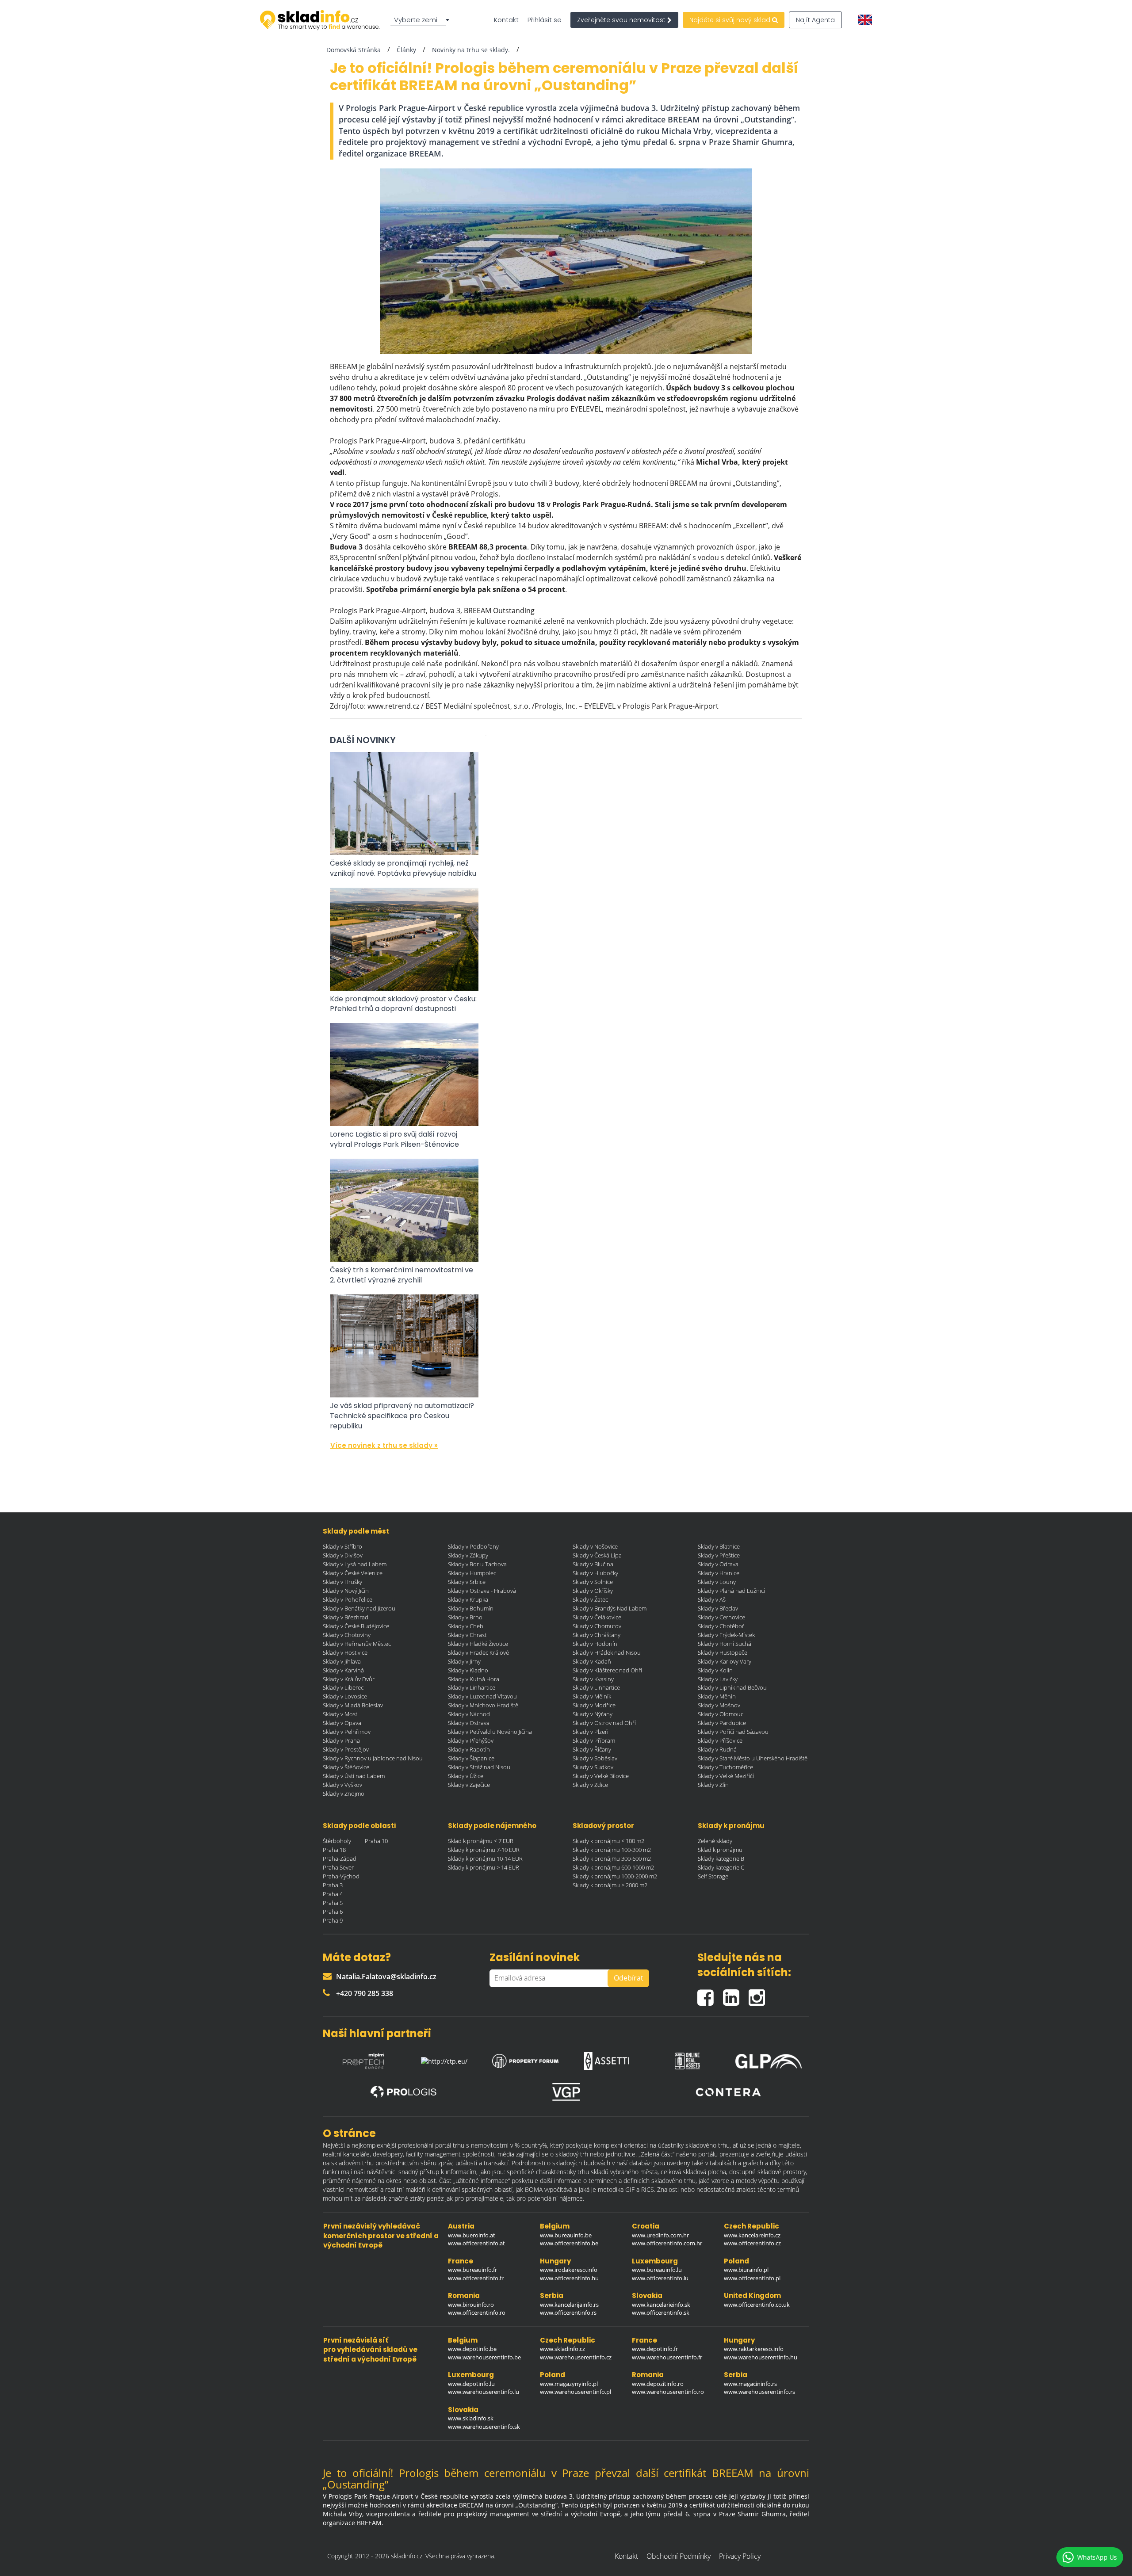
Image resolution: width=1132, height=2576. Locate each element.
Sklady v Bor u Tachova (477, 1564)
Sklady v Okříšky (593, 1591)
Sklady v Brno (465, 1617)
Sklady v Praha (341, 1740)
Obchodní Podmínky (679, 2556)
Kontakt (506, 20)
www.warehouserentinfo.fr (667, 2357)
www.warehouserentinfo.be (484, 2357)
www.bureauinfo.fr (472, 2270)
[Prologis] (404, 2092)
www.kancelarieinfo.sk (661, 2305)
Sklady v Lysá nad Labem (355, 1564)
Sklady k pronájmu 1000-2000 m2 (615, 1876)
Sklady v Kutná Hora (474, 1679)
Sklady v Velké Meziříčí (726, 1776)
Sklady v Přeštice (719, 1555)
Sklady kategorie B (721, 1859)
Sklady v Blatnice (719, 1546)
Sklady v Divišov (343, 1555)
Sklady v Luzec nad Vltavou (482, 1696)
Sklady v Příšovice (720, 1740)
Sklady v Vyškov (342, 1785)
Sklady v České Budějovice (356, 1626)
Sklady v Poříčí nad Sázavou (733, 1732)
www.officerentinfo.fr (476, 2278)
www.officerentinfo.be (569, 2243)
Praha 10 (376, 1841)
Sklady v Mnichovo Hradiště (483, 1705)
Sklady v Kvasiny (593, 1679)
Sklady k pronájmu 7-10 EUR (484, 1850)
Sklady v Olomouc (721, 1714)
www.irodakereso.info (569, 2270)
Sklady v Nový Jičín (346, 1591)
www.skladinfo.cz (562, 2349)
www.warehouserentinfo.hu (761, 2357)
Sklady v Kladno (468, 1670)
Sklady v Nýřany (593, 1714)
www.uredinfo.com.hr (660, 2235)
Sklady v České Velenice (353, 1573)
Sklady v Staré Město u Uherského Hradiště (753, 1758)
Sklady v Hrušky (342, 1582)
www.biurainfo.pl (746, 2270)
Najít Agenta (815, 20)
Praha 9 (333, 1920)
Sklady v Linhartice (472, 1687)
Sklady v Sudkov (593, 1767)
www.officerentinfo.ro (477, 2313)
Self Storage (713, 1876)
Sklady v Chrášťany (597, 1635)
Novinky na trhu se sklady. (471, 50)
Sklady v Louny (717, 1582)
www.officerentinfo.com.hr (667, 2243)
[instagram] (759, 1994)
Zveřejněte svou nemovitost (622, 20)
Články (406, 50)
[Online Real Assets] (688, 2059)
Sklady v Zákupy (468, 1555)
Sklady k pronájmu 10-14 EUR (485, 1859)
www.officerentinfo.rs (568, 2313)
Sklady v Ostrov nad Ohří (604, 1723)
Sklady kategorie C (721, 1867)
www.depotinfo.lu (471, 2384)
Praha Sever (338, 1867)
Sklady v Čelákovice (597, 1617)
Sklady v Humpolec (472, 1573)
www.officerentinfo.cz (752, 2243)
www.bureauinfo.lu (657, 2270)
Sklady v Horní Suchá (725, 1644)
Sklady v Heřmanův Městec (357, 1644)
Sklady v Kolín (715, 1670)
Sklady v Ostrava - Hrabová (482, 1591)
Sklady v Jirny (464, 1661)
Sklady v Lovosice (345, 1696)
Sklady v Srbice (467, 1582)
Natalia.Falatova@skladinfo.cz (386, 1977)
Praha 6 (333, 1912)
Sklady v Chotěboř (721, 1626)
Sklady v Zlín (713, 1785)
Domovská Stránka (354, 50)
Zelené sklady (715, 1841)
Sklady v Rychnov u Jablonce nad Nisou (373, 1758)
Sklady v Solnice (593, 1582)
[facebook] (710, 1994)
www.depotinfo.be (472, 2349)
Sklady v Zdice (590, 1785)
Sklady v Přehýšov (471, 1740)
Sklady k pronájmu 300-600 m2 (612, 1859)
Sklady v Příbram (594, 1740)
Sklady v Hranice (719, 1573)
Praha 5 (333, 1903)
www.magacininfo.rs (750, 2384)
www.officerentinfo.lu (660, 2278)
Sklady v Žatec (590, 1599)
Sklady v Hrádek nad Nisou (607, 1652)
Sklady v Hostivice (345, 1652)
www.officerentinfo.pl (752, 2278)
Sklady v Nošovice (595, 1546)
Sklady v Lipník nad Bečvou (732, 1687)
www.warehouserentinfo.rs (759, 2392)
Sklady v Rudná (717, 1749)
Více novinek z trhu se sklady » (384, 1445)
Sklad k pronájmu (720, 1850)
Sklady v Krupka (468, 1599)
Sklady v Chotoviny (347, 1635)
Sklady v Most (340, 1714)
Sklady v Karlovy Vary (725, 1661)
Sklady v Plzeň (591, 1732)
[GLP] (769, 2059)
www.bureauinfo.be (566, 2235)
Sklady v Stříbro (342, 1546)
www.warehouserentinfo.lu (484, 2392)
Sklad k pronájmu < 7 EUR (481, 1841)
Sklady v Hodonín (595, 1644)
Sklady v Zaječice (469, 1785)
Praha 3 (333, 1885)
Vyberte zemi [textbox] (416, 20)
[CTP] (444, 2059)
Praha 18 (334, 1850)
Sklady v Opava (342, 1723)
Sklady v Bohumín (471, 1608)
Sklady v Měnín (717, 1696)
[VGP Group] (566, 2092)
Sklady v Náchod (469, 1714)
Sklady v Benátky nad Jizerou (359, 1608)
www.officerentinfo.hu (569, 2278)
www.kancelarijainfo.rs (569, 2305)
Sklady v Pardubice (722, 1723)
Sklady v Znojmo (344, 1794)
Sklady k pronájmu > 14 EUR (484, 1867)
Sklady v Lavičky (718, 1679)
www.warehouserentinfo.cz (576, 2357)
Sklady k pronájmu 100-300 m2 (612, 1850)
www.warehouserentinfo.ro (668, 2392)
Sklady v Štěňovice (346, 1767)
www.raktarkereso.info (754, 2349)
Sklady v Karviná (343, 1670)
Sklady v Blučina (593, 1564)
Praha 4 (333, 1894)
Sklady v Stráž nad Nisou (479, 1767)
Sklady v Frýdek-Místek (726, 1635)
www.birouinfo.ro (471, 2305)
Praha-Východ (341, 1876)
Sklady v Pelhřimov (347, 1732)
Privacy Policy (740, 2556)
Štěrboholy (337, 1841)
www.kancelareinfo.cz (752, 2235)
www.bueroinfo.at (472, 2235)
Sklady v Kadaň (592, 1661)
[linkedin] (736, 1994)
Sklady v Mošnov (719, 1705)
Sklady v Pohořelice (348, 1599)
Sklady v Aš (712, 1599)
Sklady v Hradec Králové (478, 1652)
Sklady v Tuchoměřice (725, 1767)
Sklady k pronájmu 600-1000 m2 (613, 1867)
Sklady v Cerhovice (721, 1617)
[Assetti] (607, 2059)
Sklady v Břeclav (718, 1608)
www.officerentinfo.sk (661, 2313)
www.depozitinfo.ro (658, 2384)
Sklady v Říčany (592, 1749)
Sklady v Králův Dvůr (349, 1679)
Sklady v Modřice (594, 1705)
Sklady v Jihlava (342, 1661)
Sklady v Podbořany (473, 1546)
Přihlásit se (545, 20)
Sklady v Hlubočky (595, 1573)
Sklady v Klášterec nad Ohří (607, 1670)
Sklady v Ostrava (469, 1723)
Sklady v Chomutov (597, 1626)
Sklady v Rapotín (469, 1749)
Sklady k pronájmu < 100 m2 (608, 1841)
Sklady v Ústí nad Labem (354, 1776)
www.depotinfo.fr (655, 2349)
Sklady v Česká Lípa (597, 1555)
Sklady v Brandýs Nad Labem (610, 1608)
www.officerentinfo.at (476, 2243)
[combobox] (421, 20)
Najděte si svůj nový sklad (731, 20)
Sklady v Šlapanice (471, 1758)
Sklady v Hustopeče (723, 1652)
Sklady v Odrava (718, 1564)
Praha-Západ (340, 1859)
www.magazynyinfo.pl (569, 2384)
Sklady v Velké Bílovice (601, 1776)
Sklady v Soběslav (595, 1758)
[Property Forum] (525, 2059)
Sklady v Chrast (467, 1635)
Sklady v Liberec (343, 1687)
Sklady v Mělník (592, 1696)
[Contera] (728, 2092)
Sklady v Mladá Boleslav (353, 1705)
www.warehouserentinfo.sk (484, 2427)
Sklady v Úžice (466, 1776)
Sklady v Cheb (466, 1626)
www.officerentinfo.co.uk (757, 2305)
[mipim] (363, 2059)
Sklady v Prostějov (346, 1749)
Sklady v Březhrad (346, 1617)
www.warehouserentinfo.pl (576, 2392)
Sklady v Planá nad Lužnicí (731, 1591)
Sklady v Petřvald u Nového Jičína (490, 1732)
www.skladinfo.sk (471, 2418)
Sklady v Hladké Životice (478, 1644)
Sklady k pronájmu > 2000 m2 (610, 1885)
